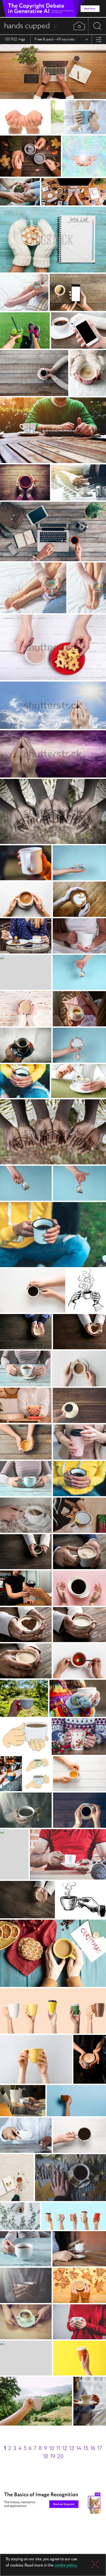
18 (46, 2457)
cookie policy (66, 2566)
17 (100, 2448)
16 (93, 2448)
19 (53, 2457)
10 (52, 2448)
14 (79, 2448)
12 (65, 2448)
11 (58, 2448)
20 (60, 2457)
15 (86, 2448)
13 (72, 2448)
